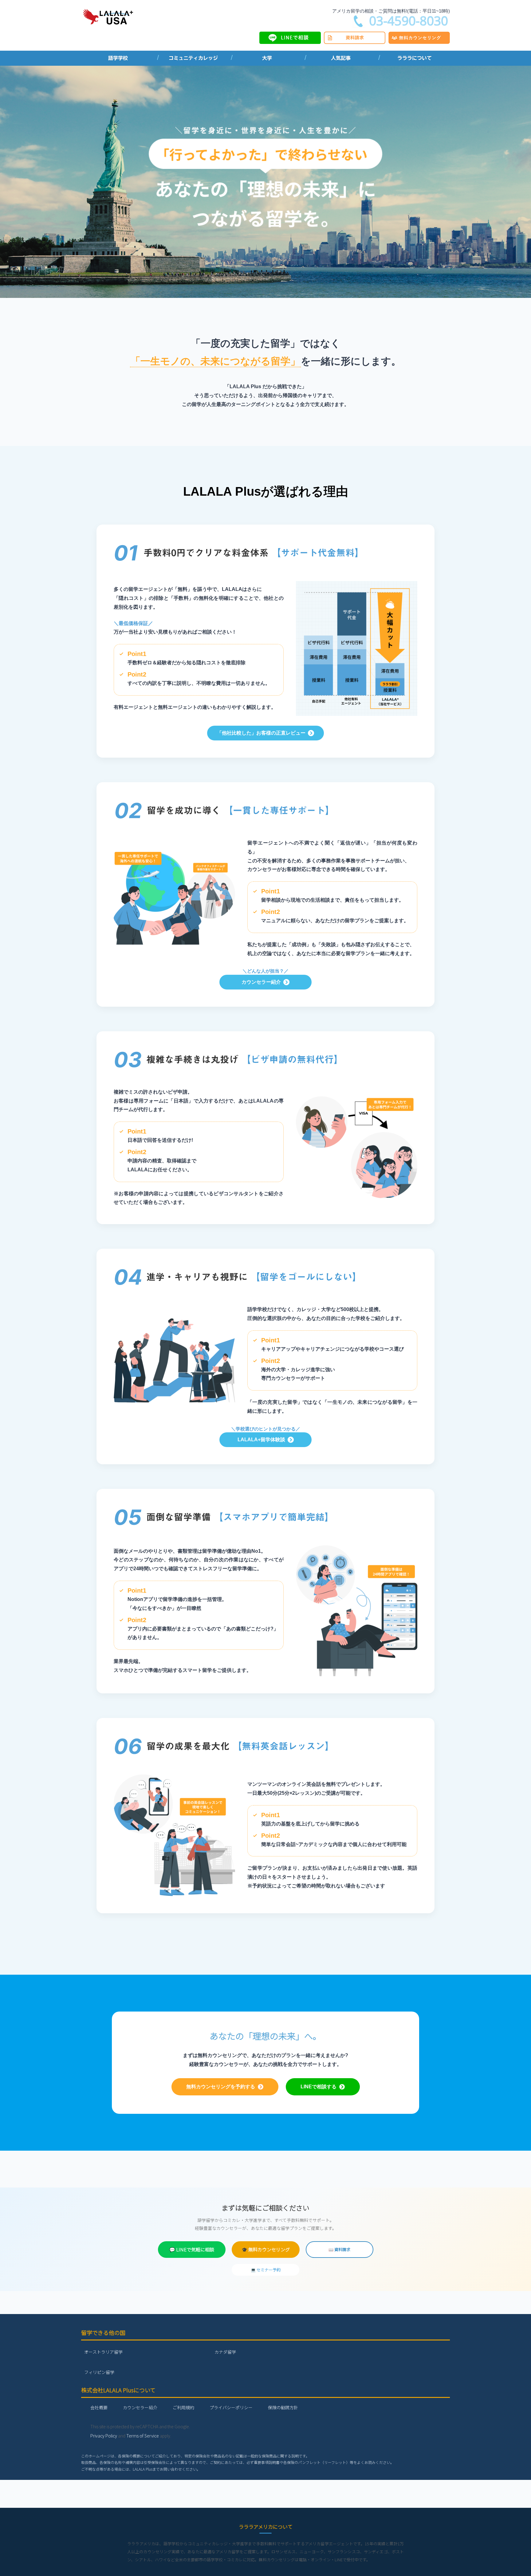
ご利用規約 (183, 2407)
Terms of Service (143, 2436)
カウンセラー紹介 (261, 982)
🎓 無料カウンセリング (266, 2249)
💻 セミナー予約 (266, 2270)
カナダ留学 (225, 2352)
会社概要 (99, 2407)
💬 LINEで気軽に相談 (192, 2249)
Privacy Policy (104, 2436)
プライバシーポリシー (231, 2407)
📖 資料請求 (339, 2249)
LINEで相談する (319, 2087)
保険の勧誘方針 (283, 2407)
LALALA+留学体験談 (261, 1440)
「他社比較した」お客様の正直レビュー (261, 733)
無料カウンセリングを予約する (221, 2087)
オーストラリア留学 (103, 2352)
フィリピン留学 (99, 2372)
